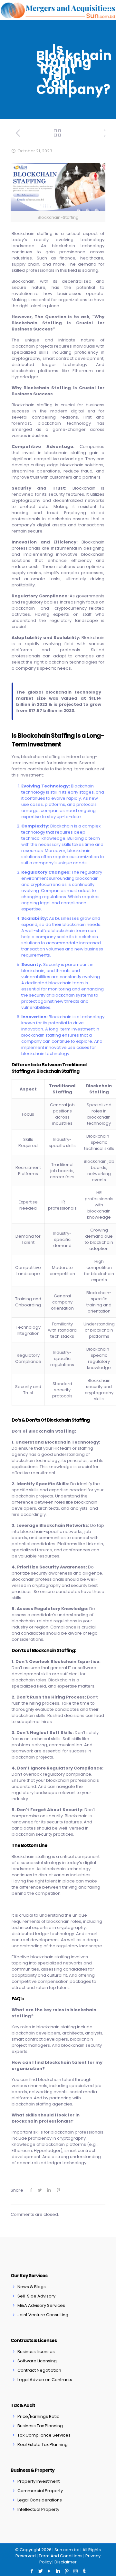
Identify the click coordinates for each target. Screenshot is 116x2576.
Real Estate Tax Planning (43, 2444)
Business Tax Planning (40, 2426)
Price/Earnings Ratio (39, 2416)
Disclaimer (66, 2562)
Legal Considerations (40, 2500)
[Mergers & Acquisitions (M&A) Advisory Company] (58, 10)
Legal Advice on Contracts (45, 2380)
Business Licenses (36, 2352)
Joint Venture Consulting (43, 2315)
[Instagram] (76, 2571)
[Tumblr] (84, 2571)
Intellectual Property (38, 2509)
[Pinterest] (67, 2571)
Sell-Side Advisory (36, 2296)
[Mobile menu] (107, 10)
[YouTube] (49, 2571)
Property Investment (39, 2481)
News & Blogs (32, 2287)
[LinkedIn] (58, 2571)
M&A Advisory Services (41, 2305)
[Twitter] (41, 2571)
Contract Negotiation (39, 2370)
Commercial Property (40, 2491)
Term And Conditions (61, 2556)
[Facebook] (32, 2571)
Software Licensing (37, 2361)
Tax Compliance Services (44, 2435)
